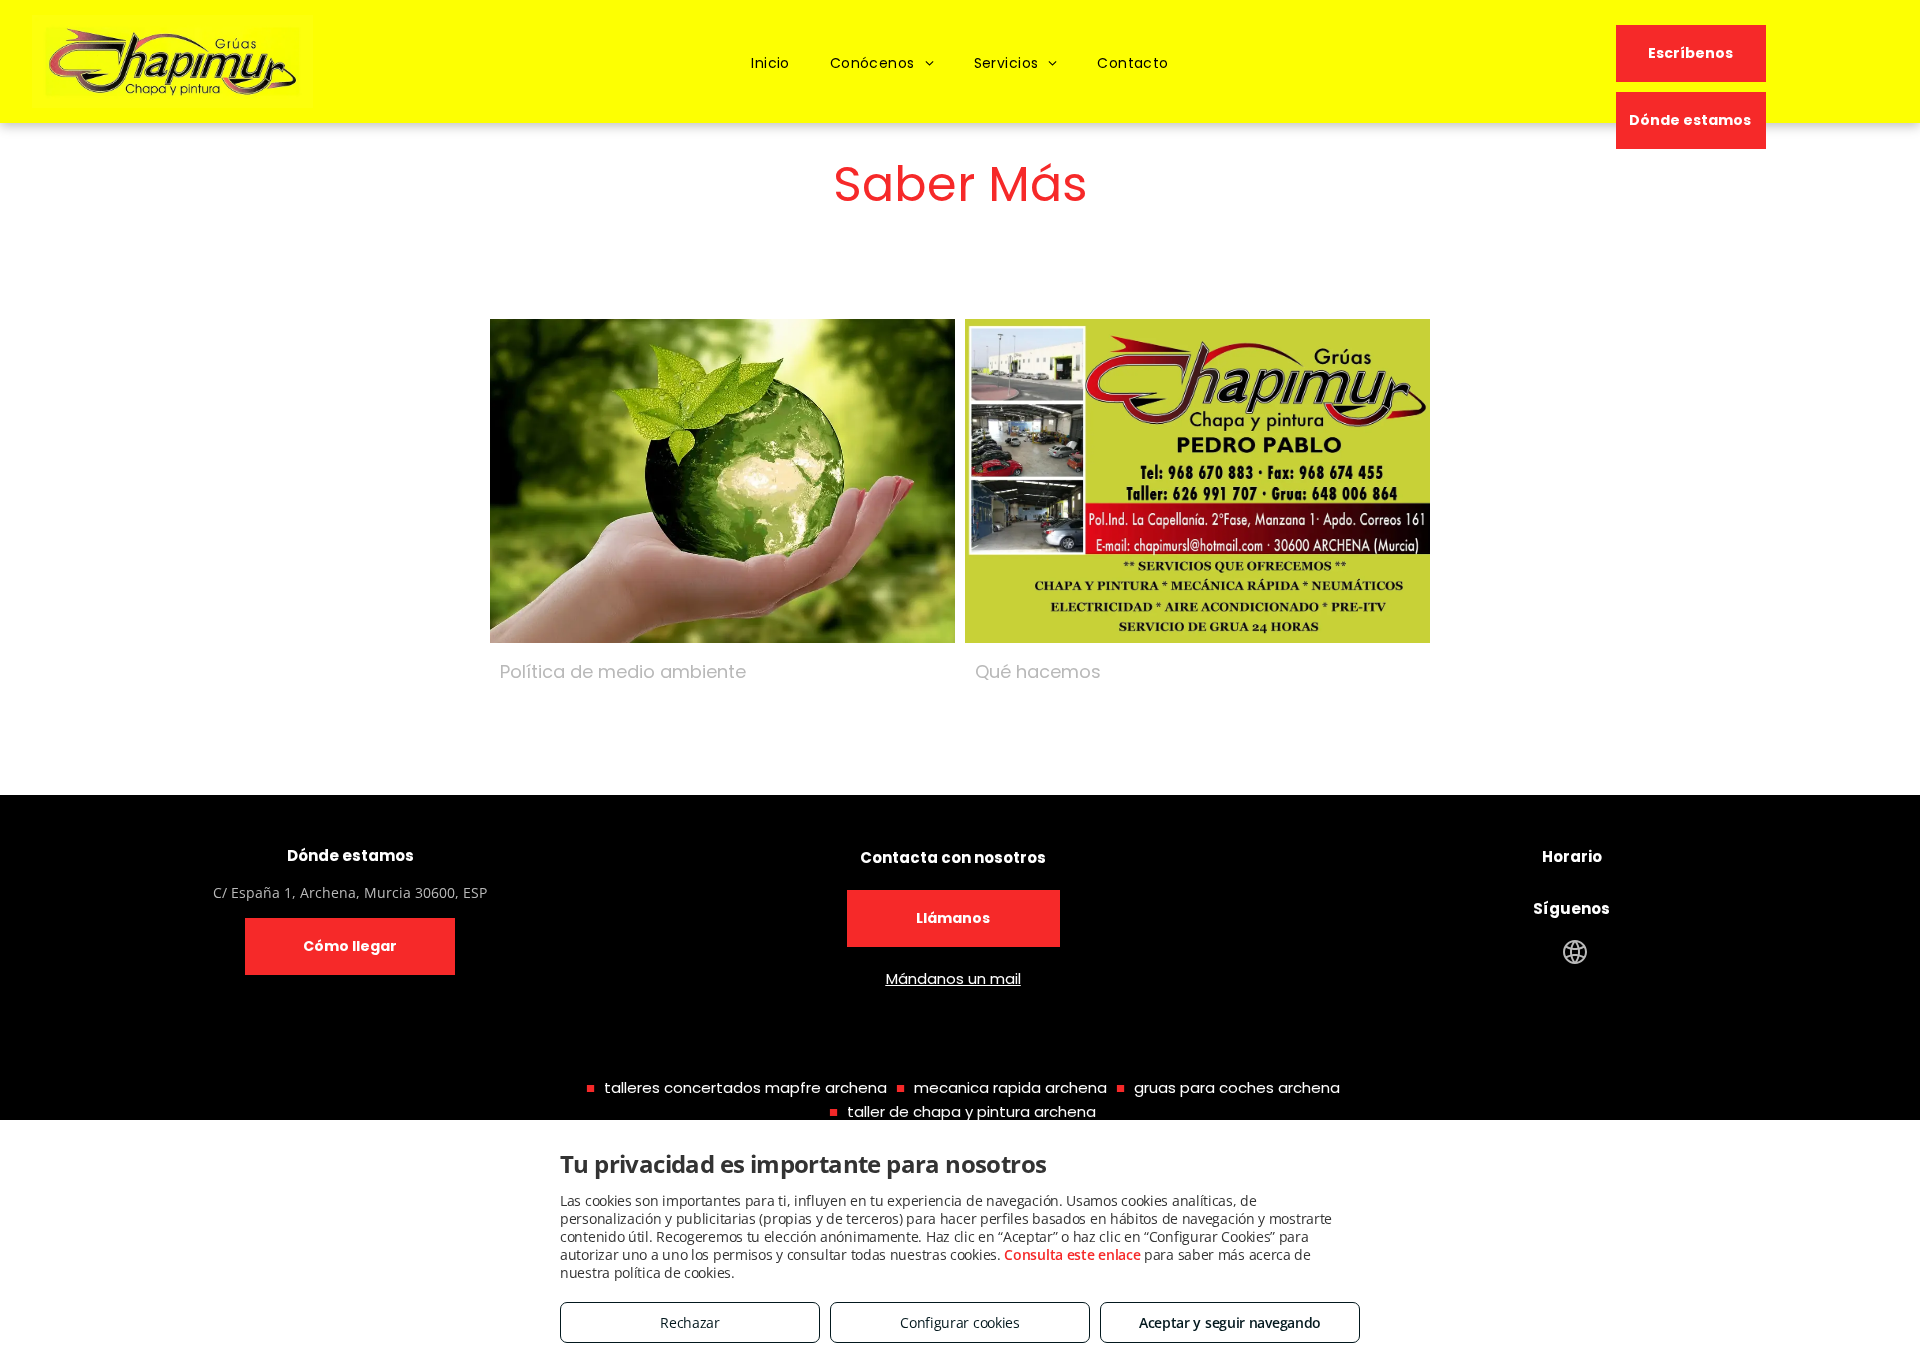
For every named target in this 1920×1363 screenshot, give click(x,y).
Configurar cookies (960, 1322)
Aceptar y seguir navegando (1230, 1322)
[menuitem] (770, 63)
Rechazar (690, 1322)
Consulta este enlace (1072, 1254)
